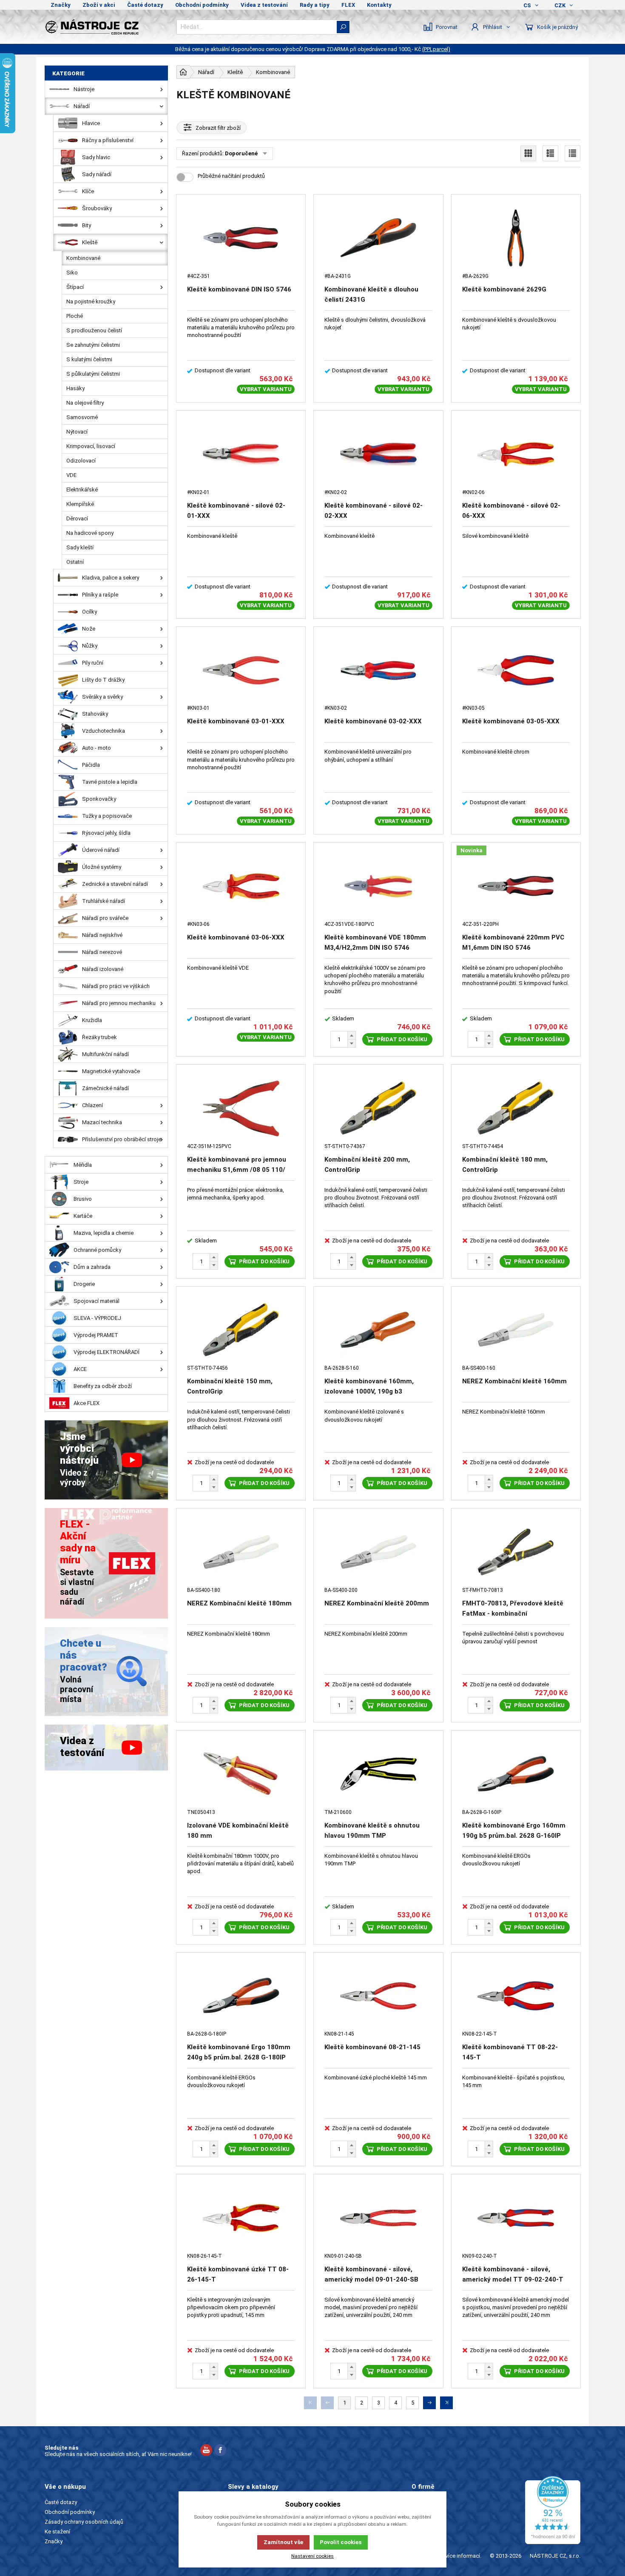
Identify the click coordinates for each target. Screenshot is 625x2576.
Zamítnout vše (283, 2542)
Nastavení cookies (312, 2556)
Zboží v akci (99, 5)
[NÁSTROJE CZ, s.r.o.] (106, 27)
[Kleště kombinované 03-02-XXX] (378, 670)
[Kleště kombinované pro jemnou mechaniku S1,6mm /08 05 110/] (241, 1108)
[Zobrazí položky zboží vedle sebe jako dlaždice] (528, 153)
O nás (419, 2502)
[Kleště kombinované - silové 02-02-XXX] (378, 454)
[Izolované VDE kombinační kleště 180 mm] (241, 1774)
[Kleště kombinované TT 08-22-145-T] (516, 1996)
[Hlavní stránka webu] (183, 72)
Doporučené (241, 153)
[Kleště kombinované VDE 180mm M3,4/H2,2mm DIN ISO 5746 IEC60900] (378, 886)
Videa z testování (264, 5)
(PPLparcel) (436, 49)
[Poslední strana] (446, 2403)
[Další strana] (429, 2403)
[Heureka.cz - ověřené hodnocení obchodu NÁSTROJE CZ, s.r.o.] (553, 2510)
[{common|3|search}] (343, 27)
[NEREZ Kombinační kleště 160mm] (516, 1330)
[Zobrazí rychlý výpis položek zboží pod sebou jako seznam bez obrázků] (572, 153)
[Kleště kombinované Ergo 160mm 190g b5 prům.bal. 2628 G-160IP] (516, 1774)
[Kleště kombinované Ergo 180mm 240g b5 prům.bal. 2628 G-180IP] (241, 1996)
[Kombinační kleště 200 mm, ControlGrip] (378, 1108)
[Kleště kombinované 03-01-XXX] (241, 670)
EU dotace (424, 2532)
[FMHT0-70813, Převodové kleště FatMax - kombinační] (516, 1552)
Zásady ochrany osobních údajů (84, 2522)
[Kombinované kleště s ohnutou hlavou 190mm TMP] (378, 1774)
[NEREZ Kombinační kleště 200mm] (378, 1552)
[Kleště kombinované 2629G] (516, 238)
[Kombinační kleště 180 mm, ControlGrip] (516, 1108)
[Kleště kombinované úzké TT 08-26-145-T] (241, 2218)
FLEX (348, 5)
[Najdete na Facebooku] (220, 2451)
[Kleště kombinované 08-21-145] (378, 1996)
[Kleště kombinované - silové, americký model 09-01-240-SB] (378, 2218)
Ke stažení (57, 2532)
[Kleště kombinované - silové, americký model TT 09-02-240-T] (516, 2218)
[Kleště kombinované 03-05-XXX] (516, 670)
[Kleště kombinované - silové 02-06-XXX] (516, 454)
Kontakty (379, 5)
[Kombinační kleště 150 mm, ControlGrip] (241, 1330)
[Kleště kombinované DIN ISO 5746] (241, 238)
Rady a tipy (315, 5)
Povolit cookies (341, 2542)
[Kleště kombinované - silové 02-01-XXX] (241, 454)
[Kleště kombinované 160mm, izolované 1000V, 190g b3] (378, 1330)
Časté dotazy (145, 5)
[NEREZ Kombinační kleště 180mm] (241, 1552)
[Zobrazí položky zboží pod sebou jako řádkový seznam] (550, 153)
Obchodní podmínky (202, 5)
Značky (61, 5)
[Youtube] (206, 2451)
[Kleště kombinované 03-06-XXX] (241, 886)
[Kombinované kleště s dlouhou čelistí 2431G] (378, 238)
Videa (419, 2522)
